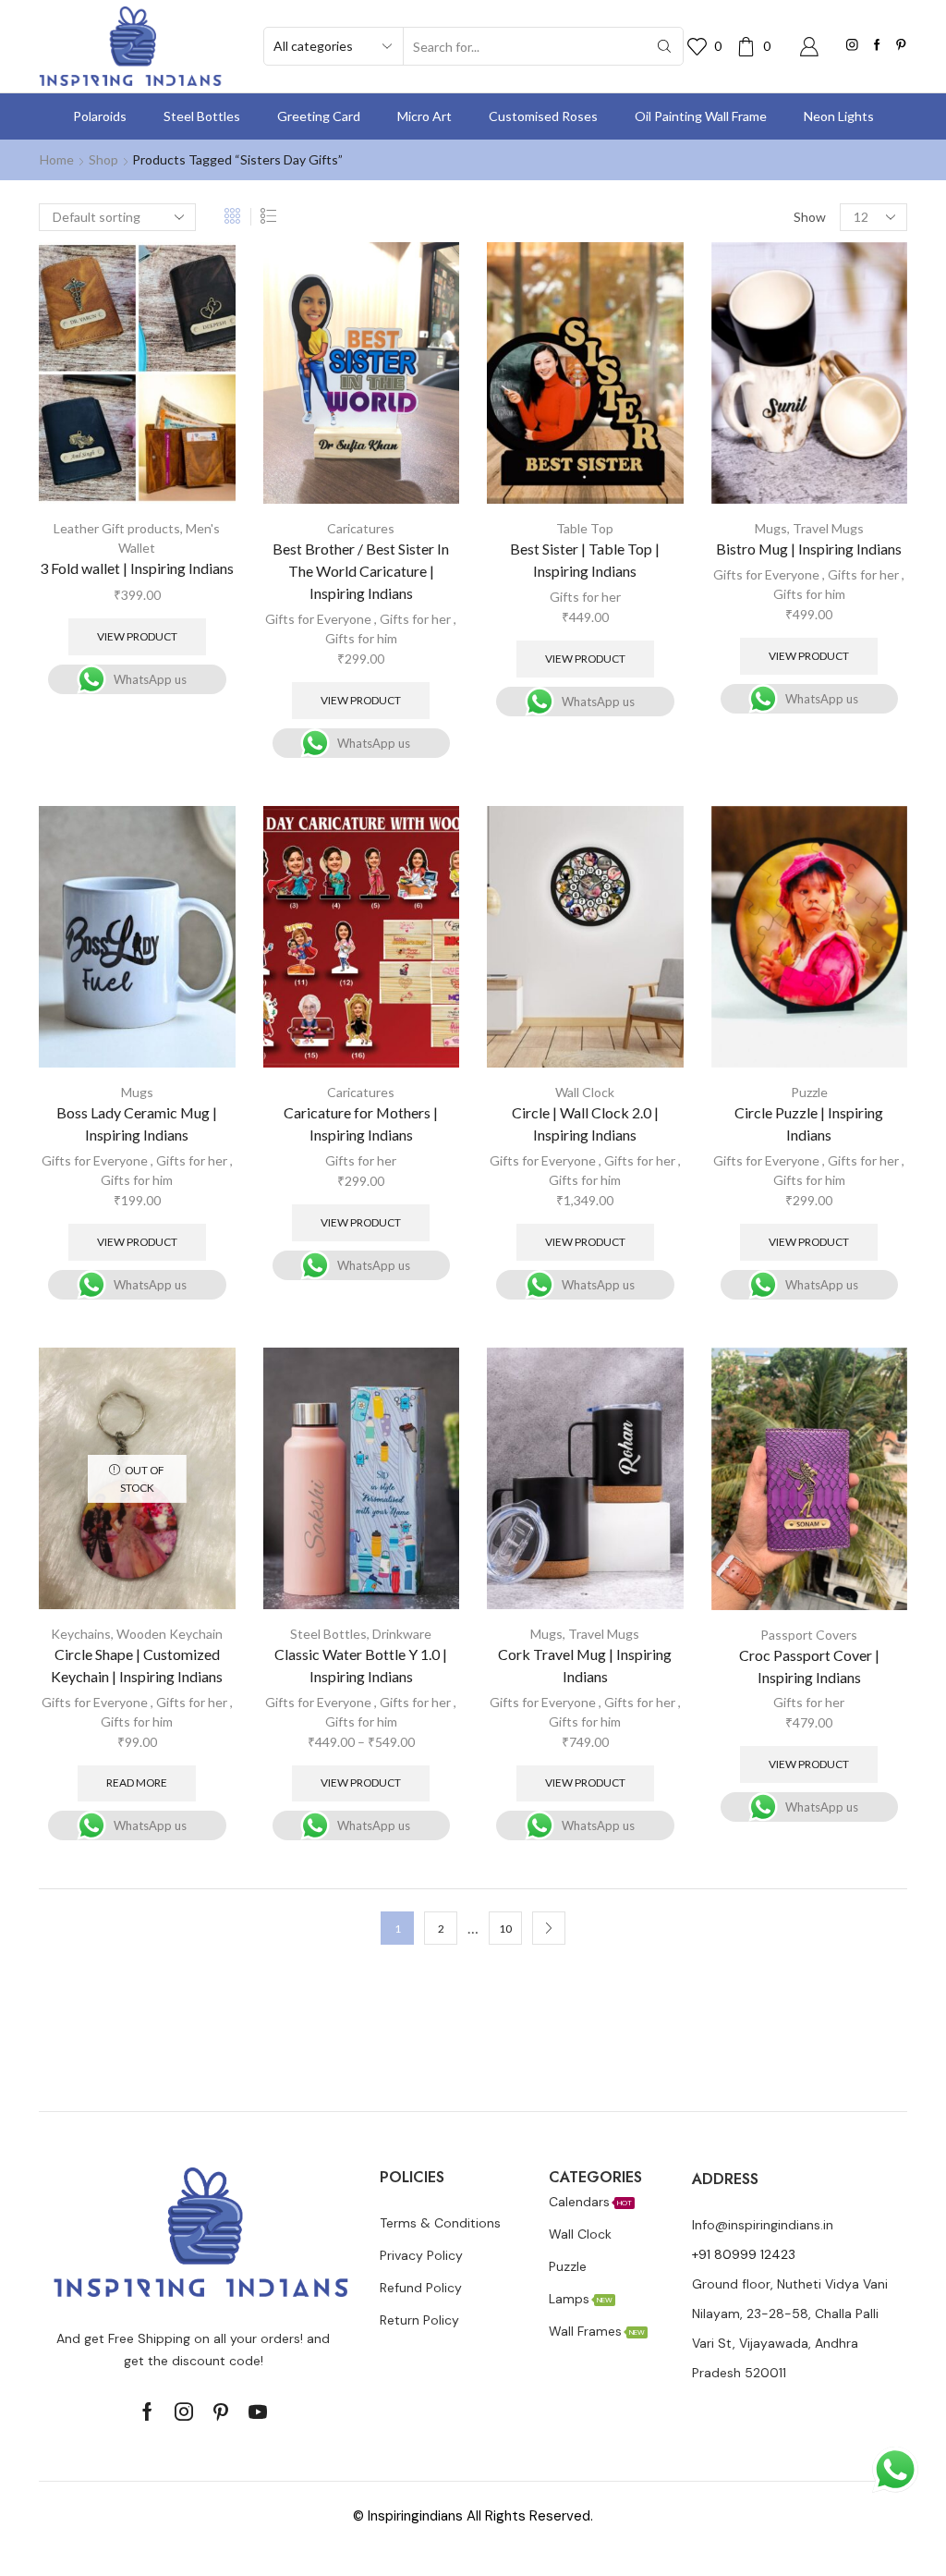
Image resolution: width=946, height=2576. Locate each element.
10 (505, 1929)
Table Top (585, 528)
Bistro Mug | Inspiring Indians (809, 549)
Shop (103, 159)
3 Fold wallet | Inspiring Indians (137, 568)
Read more (137, 1782)
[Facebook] (877, 46)
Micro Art (424, 116)
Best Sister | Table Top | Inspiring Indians (585, 560)
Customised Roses (543, 116)
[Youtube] (258, 2411)
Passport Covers (809, 1635)
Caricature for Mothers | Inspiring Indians (361, 1123)
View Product (137, 636)
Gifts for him (361, 638)
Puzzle (809, 1092)
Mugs (771, 528)
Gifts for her (415, 619)
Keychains (81, 1634)
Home (57, 159)
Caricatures (361, 528)
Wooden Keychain (170, 1634)
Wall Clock (585, 1092)
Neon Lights (839, 116)
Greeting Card (319, 116)
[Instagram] (852, 46)
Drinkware (402, 1634)
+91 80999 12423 (744, 2254)
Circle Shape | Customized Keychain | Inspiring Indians (137, 1665)
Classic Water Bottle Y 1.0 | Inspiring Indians (361, 1665)
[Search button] (664, 46)
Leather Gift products (117, 528)
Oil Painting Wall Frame (701, 116)
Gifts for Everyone (318, 619)
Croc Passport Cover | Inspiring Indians (809, 1666)
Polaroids (100, 116)
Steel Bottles (202, 116)
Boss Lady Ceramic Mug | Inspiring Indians (137, 1123)
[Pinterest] (901, 46)
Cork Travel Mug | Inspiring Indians (585, 1665)
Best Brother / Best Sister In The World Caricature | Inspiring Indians (361, 571)
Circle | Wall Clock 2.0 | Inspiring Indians (585, 1123)
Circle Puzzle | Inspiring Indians (809, 1123)
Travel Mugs (828, 528)
